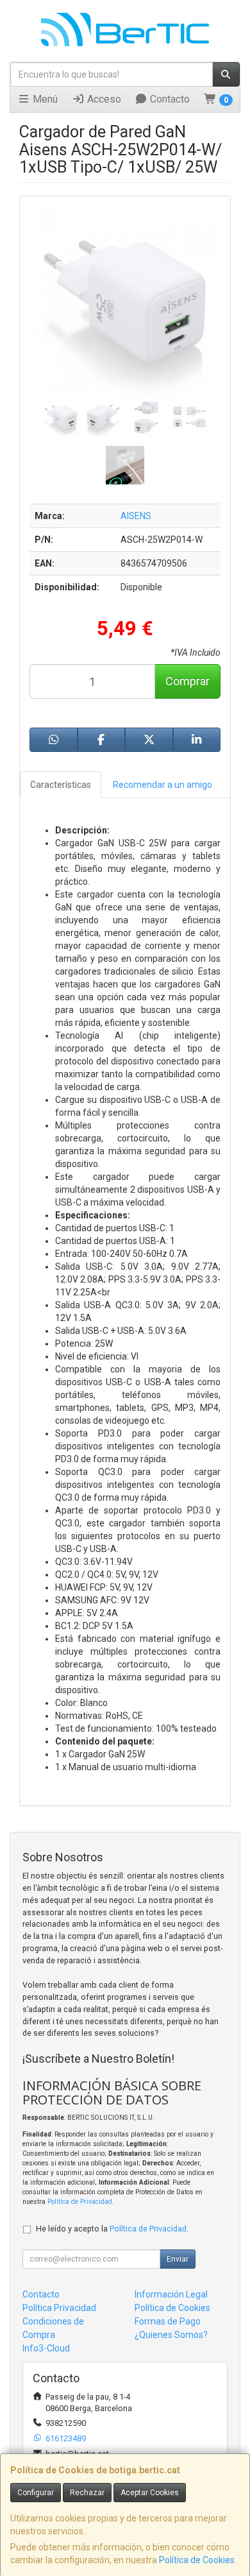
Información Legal (171, 2294)
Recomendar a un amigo (162, 785)
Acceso (103, 99)
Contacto (169, 99)
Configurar (36, 2493)
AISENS (136, 516)
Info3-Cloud (46, 2348)
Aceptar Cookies (150, 2493)
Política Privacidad (59, 2308)
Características (61, 785)
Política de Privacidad (80, 2202)
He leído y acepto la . (112, 2229)
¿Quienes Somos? (171, 2335)
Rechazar (87, 2493)
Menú (44, 99)
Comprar (188, 681)
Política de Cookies (197, 2560)
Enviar (178, 2259)
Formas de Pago (168, 2321)
